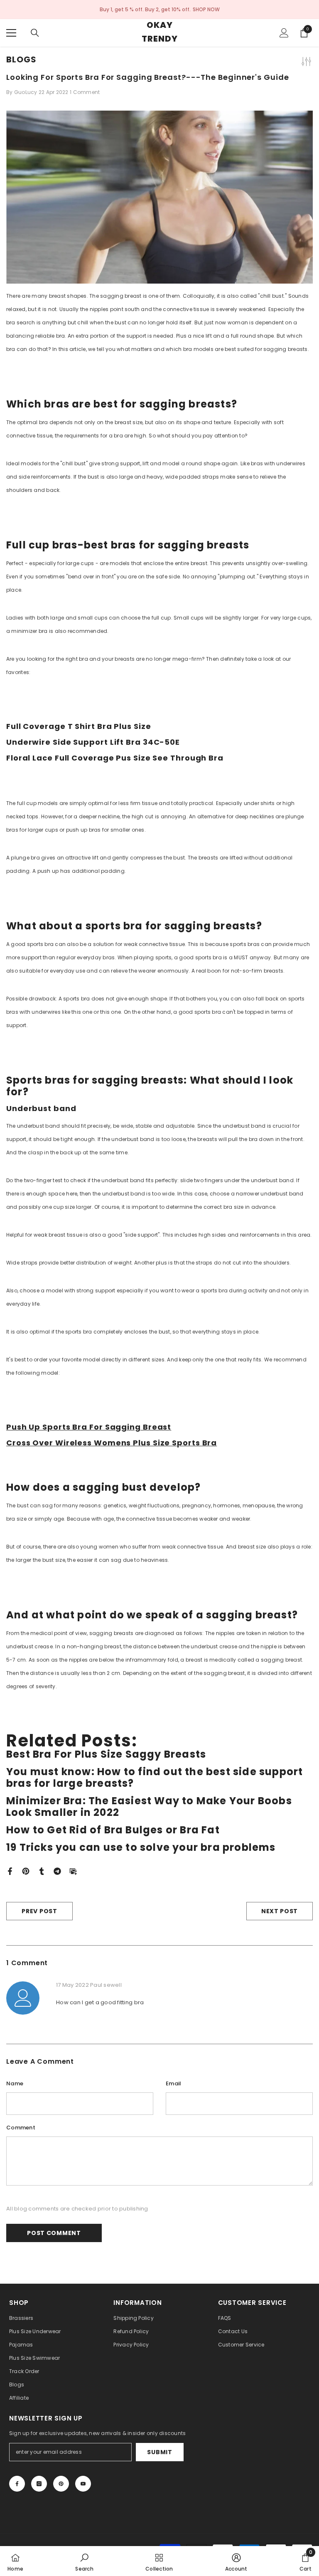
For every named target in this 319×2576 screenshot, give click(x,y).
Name (15, 2083)
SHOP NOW (206, 9)
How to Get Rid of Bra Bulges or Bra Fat (113, 1830)
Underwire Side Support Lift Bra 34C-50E (93, 742)
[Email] (73, 1871)
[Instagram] (39, 2484)
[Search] (35, 33)
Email (173, 2083)
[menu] (11, 33)
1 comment (85, 92)
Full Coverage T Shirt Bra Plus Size (79, 726)
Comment (21, 2128)
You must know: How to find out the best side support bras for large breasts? (155, 1778)
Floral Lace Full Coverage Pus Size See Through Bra (115, 758)
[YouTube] (83, 2484)
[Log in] (284, 33)
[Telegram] (57, 1871)
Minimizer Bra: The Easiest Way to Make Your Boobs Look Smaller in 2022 (149, 1807)
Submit (159, 2452)
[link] (84, 2561)
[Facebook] (10, 1871)
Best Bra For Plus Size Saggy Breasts (106, 1754)
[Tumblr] (42, 1871)
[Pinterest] (26, 1871)
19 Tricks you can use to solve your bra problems (141, 1847)
